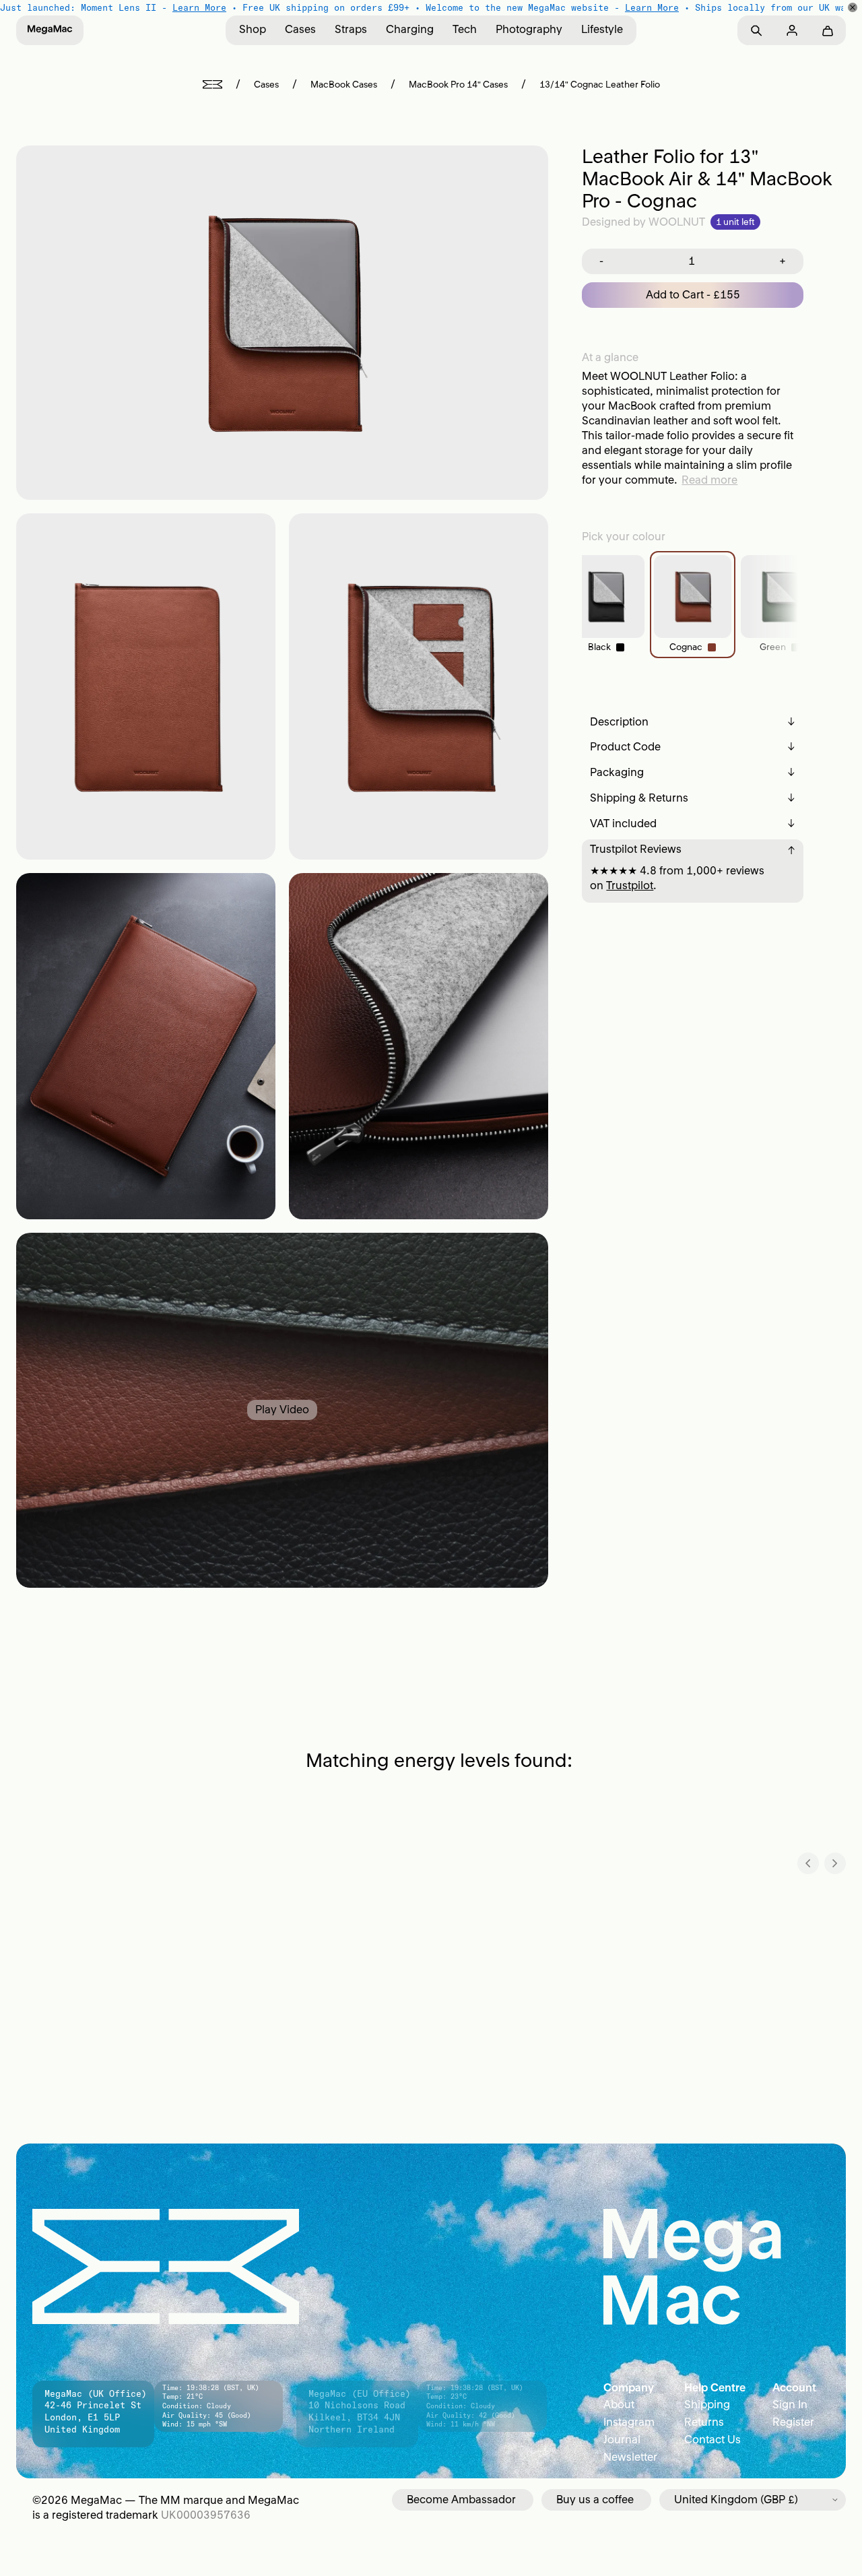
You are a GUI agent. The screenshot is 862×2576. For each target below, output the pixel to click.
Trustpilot (630, 885)
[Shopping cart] (827, 31)
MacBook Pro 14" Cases (458, 85)
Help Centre (715, 2387)
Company (629, 2387)
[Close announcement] (853, 7)
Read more (709, 480)
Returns (704, 2422)
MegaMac (96, 2500)
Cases (300, 29)
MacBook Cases (344, 85)
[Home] (212, 85)
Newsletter (630, 2457)
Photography (529, 29)
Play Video (282, 1409)
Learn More (199, 7)
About (619, 2404)
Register (793, 2422)
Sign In (790, 2404)
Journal (622, 2439)
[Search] (756, 31)
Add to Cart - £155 (693, 294)
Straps (351, 29)
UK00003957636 (206, 2515)
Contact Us (712, 2439)
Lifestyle (602, 29)
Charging (410, 29)
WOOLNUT (677, 222)
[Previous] (808, 1863)
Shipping (707, 2404)
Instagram (629, 2422)
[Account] (792, 31)
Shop (253, 29)
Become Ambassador (461, 2499)
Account (794, 2387)
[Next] (835, 1863)
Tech (465, 29)
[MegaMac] (50, 30)
